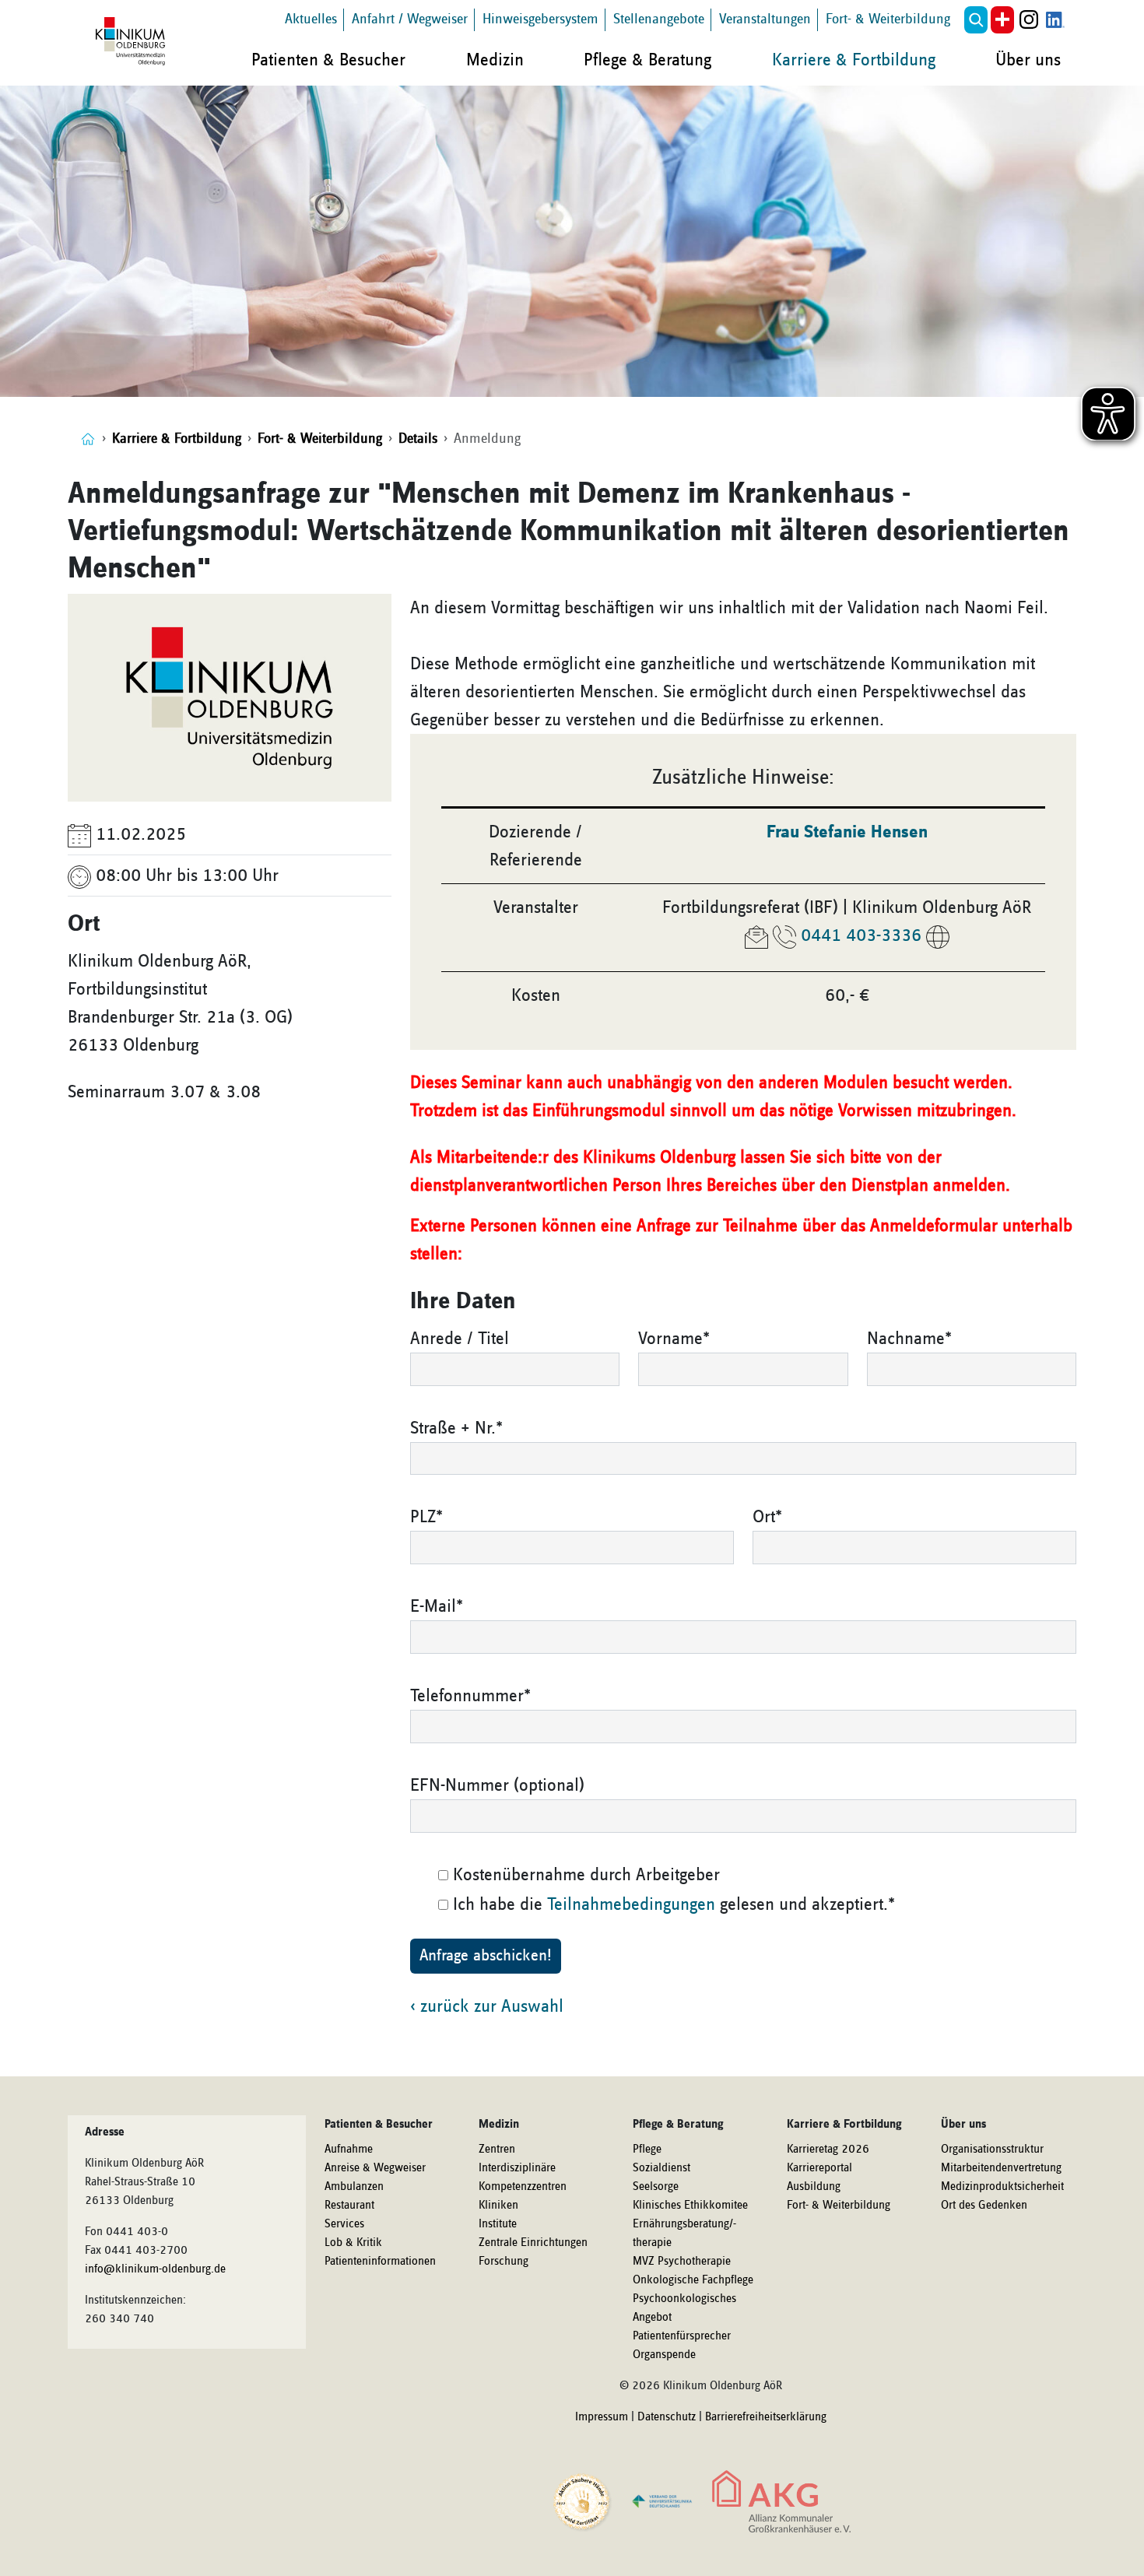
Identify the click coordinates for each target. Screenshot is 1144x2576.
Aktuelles (311, 19)
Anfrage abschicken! (486, 1956)
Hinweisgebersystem (540, 19)
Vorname (674, 1339)
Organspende (664, 2355)
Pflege (647, 2150)
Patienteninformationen (380, 2262)
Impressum (602, 2417)
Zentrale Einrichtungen (533, 2243)
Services (344, 2224)
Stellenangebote (659, 19)
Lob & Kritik (353, 2243)
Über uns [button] (1028, 60)
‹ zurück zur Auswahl (487, 2006)
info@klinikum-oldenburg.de (155, 2269)
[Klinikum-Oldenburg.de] (88, 439)
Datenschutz (667, 2417)
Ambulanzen (354, 2187)
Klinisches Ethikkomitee (690, 2206)
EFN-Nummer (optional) (497, 1785)
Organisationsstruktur (992, 2150)
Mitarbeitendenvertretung (1001, 2168)
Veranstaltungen (765, 19)
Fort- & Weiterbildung (888, 19)
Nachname (909, 1339)
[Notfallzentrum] (1002, 20)
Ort (767, 1517)
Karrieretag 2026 (828, 2150)
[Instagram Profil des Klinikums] (1029, 20)
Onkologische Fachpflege (693, 2280)
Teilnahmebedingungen (631, 1904)
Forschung (504, 2262)
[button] (976, 20)
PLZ (426, 1517)
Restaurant (349, 2206)
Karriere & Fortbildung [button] (854, 60)
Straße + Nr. (456, 1428)
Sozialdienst (661, 2168)
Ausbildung (814, 2187)
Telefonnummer (470, 1696)
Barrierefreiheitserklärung (766, 2417)
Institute (498, 2224)
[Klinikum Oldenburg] (133, 42)
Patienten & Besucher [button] (328, 60)
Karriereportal (819, 2168)
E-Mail (437, 1606)
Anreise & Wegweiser (375, 2168)
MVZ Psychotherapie (682, 2262)
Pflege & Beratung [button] (647, 60)
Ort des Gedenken (984, 2206)
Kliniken (498, 2206)
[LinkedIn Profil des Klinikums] (1055, 20)
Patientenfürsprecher (682, 2336)
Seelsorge (656, 2187)
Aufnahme (349, 2150)
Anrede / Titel (460, 1339)
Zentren (497, 2150)
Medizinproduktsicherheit (1002, 2187)
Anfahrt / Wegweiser (410, 19)
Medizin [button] (495, 60)
